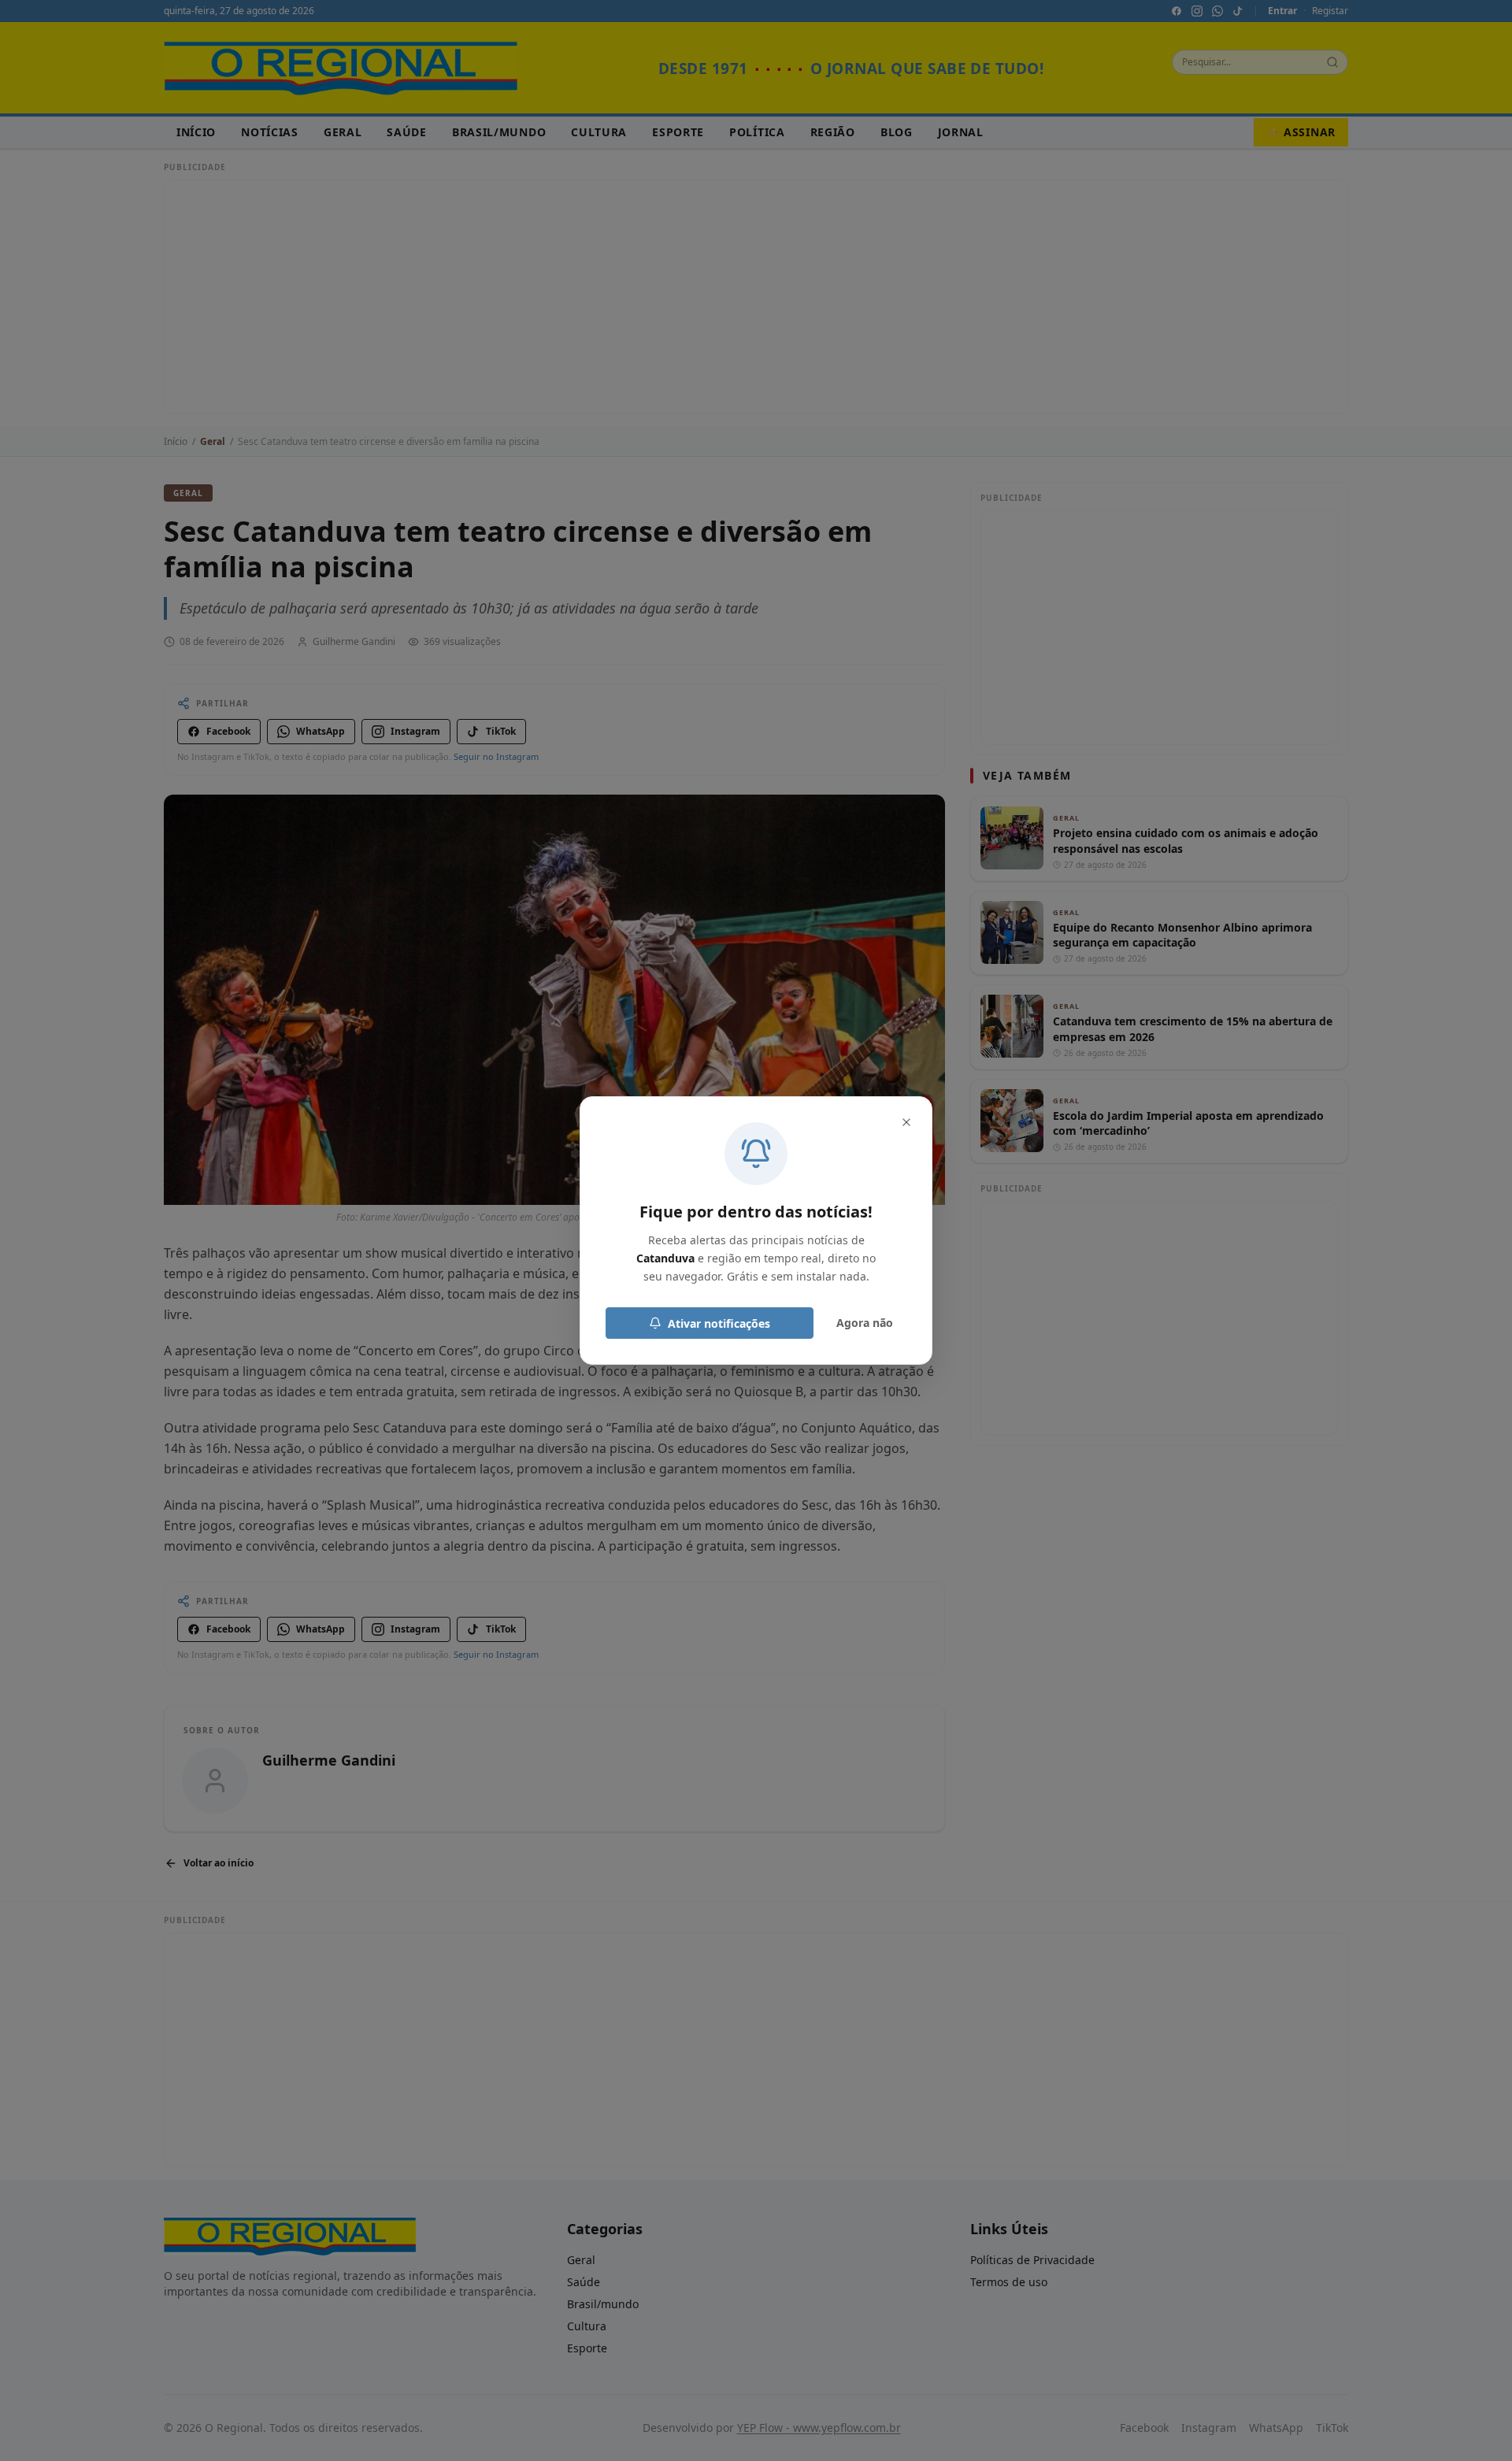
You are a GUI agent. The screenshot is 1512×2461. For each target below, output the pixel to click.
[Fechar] (906, 1122)
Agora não (865, 1323)
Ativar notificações (719, 1323)
